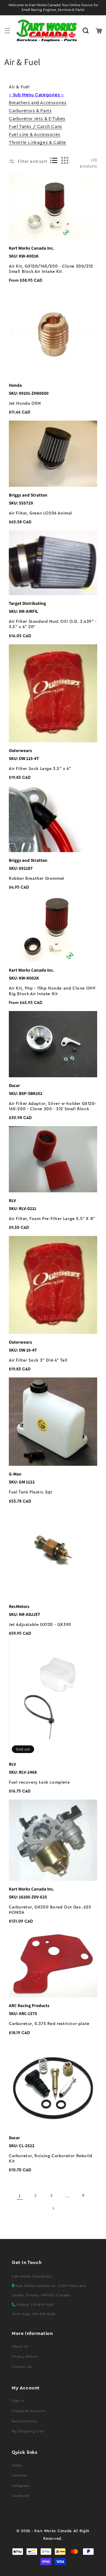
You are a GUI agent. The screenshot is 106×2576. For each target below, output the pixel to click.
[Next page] (53, 2208)
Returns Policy (24, 2421)
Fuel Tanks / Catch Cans (35, 127)
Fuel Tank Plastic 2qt (31, 1492)
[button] (7, 31)
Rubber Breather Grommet (37, 879)
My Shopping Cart (28, 2431)
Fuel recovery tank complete (39, 1782)
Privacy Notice (25, 2356)
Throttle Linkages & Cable (38, 143)
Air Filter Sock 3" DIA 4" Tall (38, 1360)
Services (19, 2475)
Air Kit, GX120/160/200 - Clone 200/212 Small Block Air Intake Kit (51, 269)
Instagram (20, 2486)
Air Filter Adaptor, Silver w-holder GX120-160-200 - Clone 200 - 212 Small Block (53, 1106)
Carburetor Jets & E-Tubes (37, 119)
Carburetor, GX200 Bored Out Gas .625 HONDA (50, 1910)
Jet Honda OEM (25, 404)
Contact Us (22, 2367)
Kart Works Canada (53, 2531)
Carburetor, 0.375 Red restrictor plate (49, 2024)
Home (17, 2465)
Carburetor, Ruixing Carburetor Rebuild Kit (51, 2159)
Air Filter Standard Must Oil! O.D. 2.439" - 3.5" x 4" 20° (53, 624)
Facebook (20, 2496)
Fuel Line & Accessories (35, 135)
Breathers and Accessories (38, 103)
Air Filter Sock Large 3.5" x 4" (40, 769)
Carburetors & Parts (30, 111)
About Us (20, 2346)
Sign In (18, 2401)
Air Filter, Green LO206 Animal (40, 513)
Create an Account (29, 2411)
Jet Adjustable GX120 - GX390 (40, 1625)
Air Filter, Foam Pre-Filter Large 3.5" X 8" (52, 1219)
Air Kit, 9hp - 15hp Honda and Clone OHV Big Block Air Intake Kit (52, 991)
